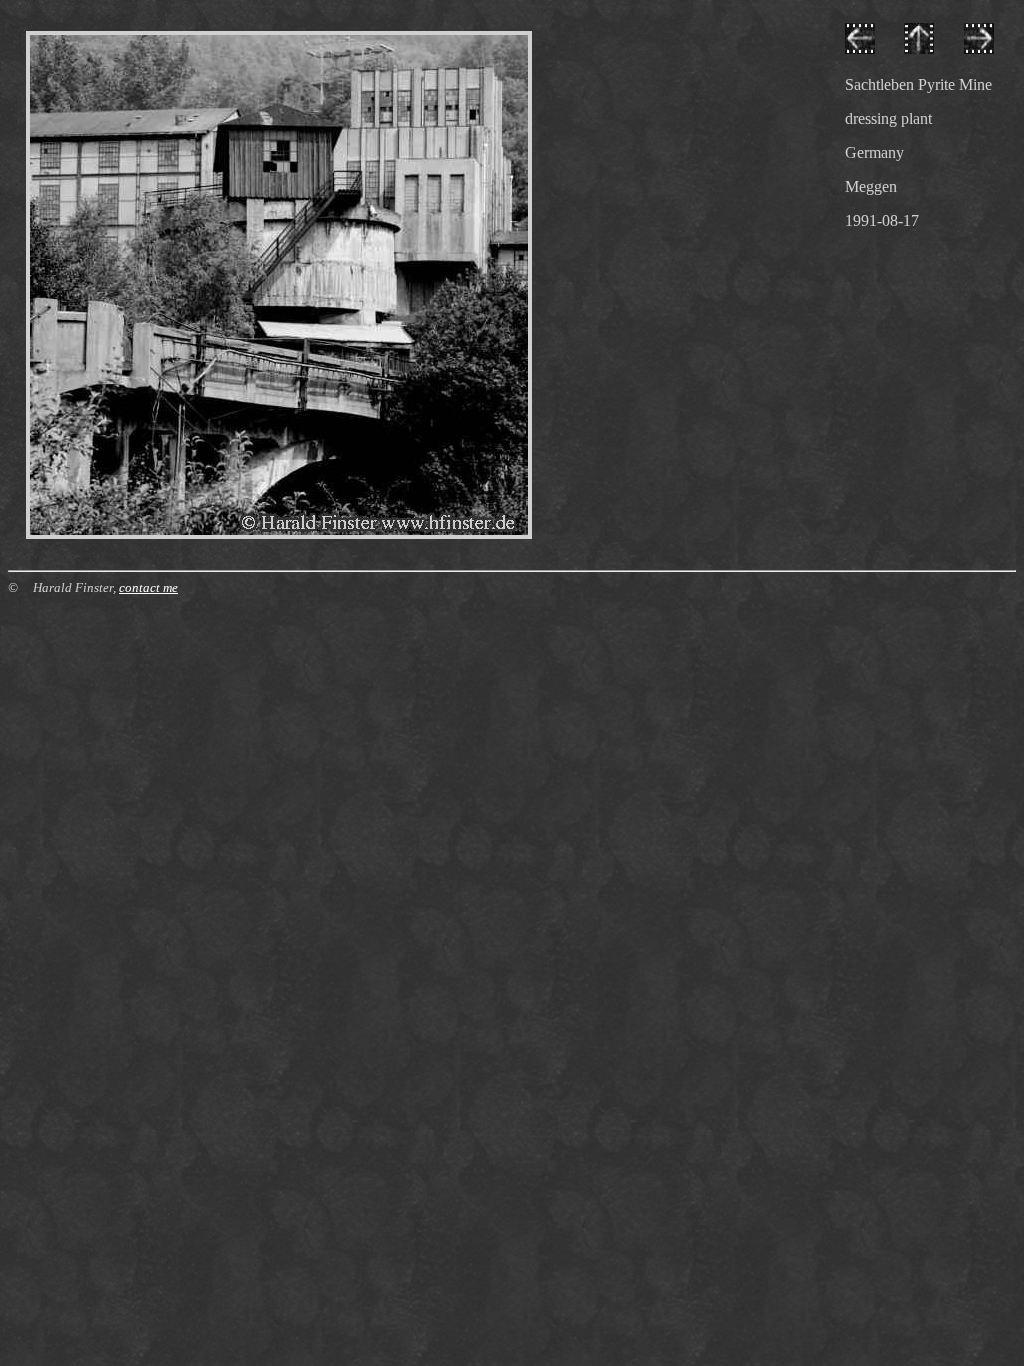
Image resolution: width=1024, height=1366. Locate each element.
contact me (148, 587)
